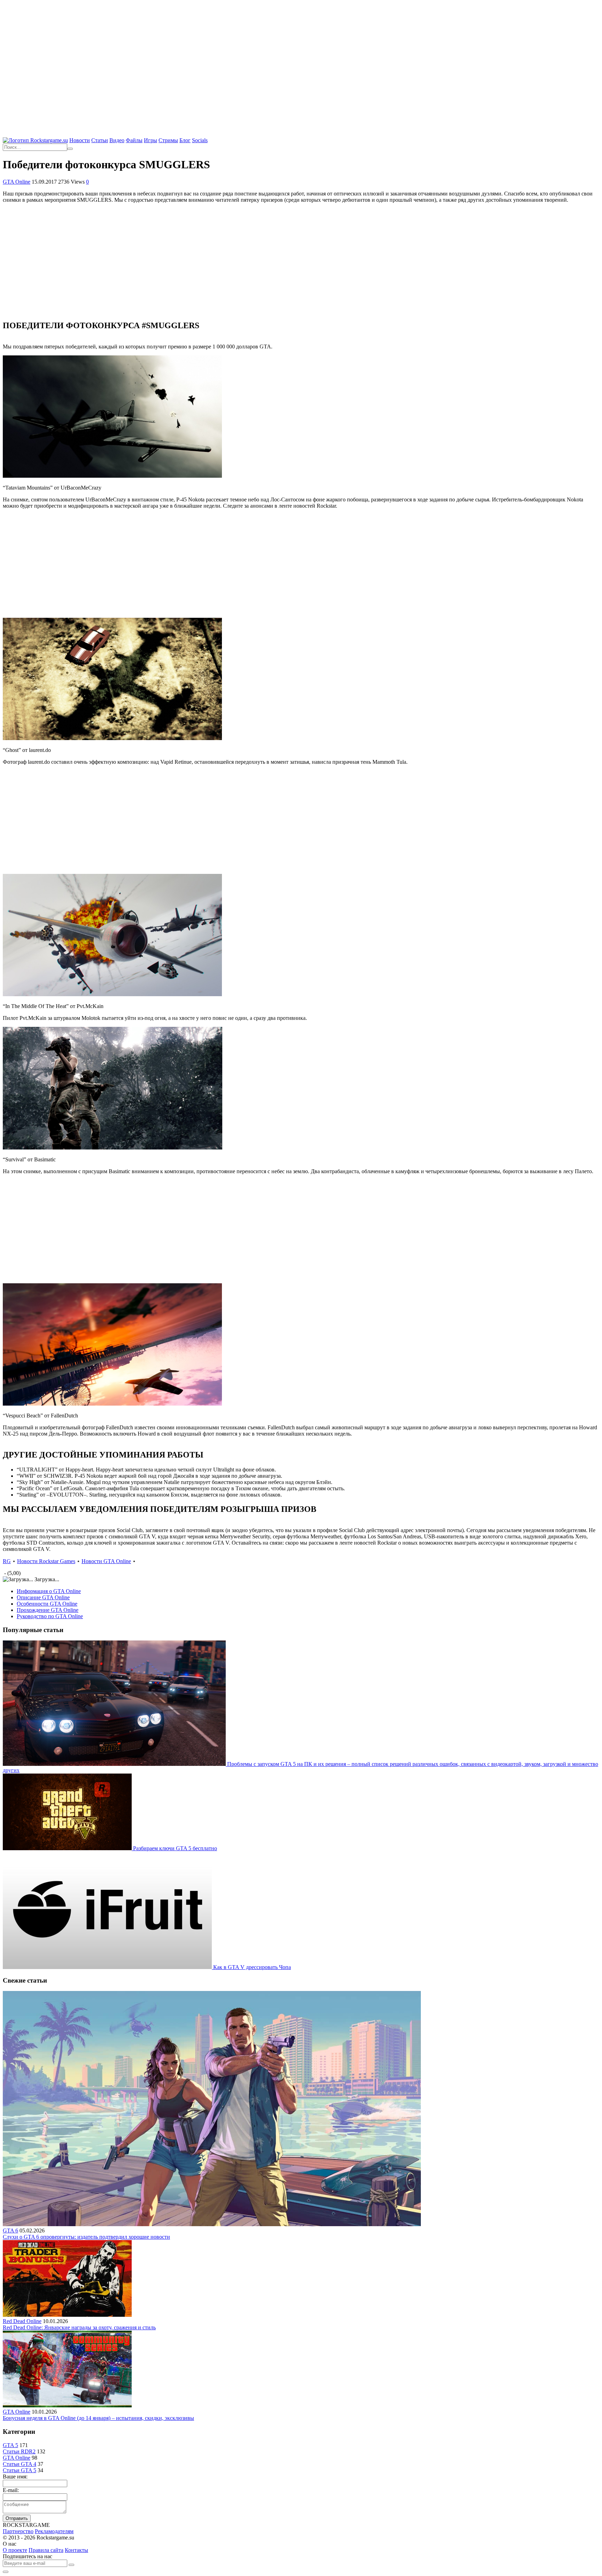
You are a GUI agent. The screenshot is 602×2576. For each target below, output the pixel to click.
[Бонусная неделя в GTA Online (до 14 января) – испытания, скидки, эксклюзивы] (67, 2405)
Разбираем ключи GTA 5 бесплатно (175, 1848)
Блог (185, 140)
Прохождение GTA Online (48, 1610)
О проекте (15, 2550)
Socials (200, 140)
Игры (150, 140)
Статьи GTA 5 (20, 2470)
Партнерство (18, 2531)
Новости (80, 140)
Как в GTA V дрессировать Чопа (252, 1967)
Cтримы (168, 140)
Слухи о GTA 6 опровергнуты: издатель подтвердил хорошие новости (86, 2237)
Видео (117, 140)
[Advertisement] (301, 52)
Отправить (17, 2518)
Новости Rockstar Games (46, 1561)
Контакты (76, 2550)
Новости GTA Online (106, 1561)
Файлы (134, 140)
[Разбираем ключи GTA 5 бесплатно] (68, 1848)
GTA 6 (10, 2231)
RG (7, 1561)
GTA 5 (10, 2445)
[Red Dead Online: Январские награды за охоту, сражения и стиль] (67, 2315)
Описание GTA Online (43, 1597)
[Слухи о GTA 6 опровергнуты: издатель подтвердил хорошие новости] (212, 2224)
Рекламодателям (54, 2531)
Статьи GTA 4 (20, 2464)
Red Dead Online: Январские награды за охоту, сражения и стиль (79, 2327)
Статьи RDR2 (19, 2451)
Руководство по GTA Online (50, 1616)
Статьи (100, 140)
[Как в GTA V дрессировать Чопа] (108, 1967)
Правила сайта (46, 2550)
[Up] (6, 2572)
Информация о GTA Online (49, 1591)
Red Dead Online (22, 2321)
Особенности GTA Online (47, 1604)
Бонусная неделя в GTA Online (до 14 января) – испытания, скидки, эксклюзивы (98, 2418)
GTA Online (17, 182)
